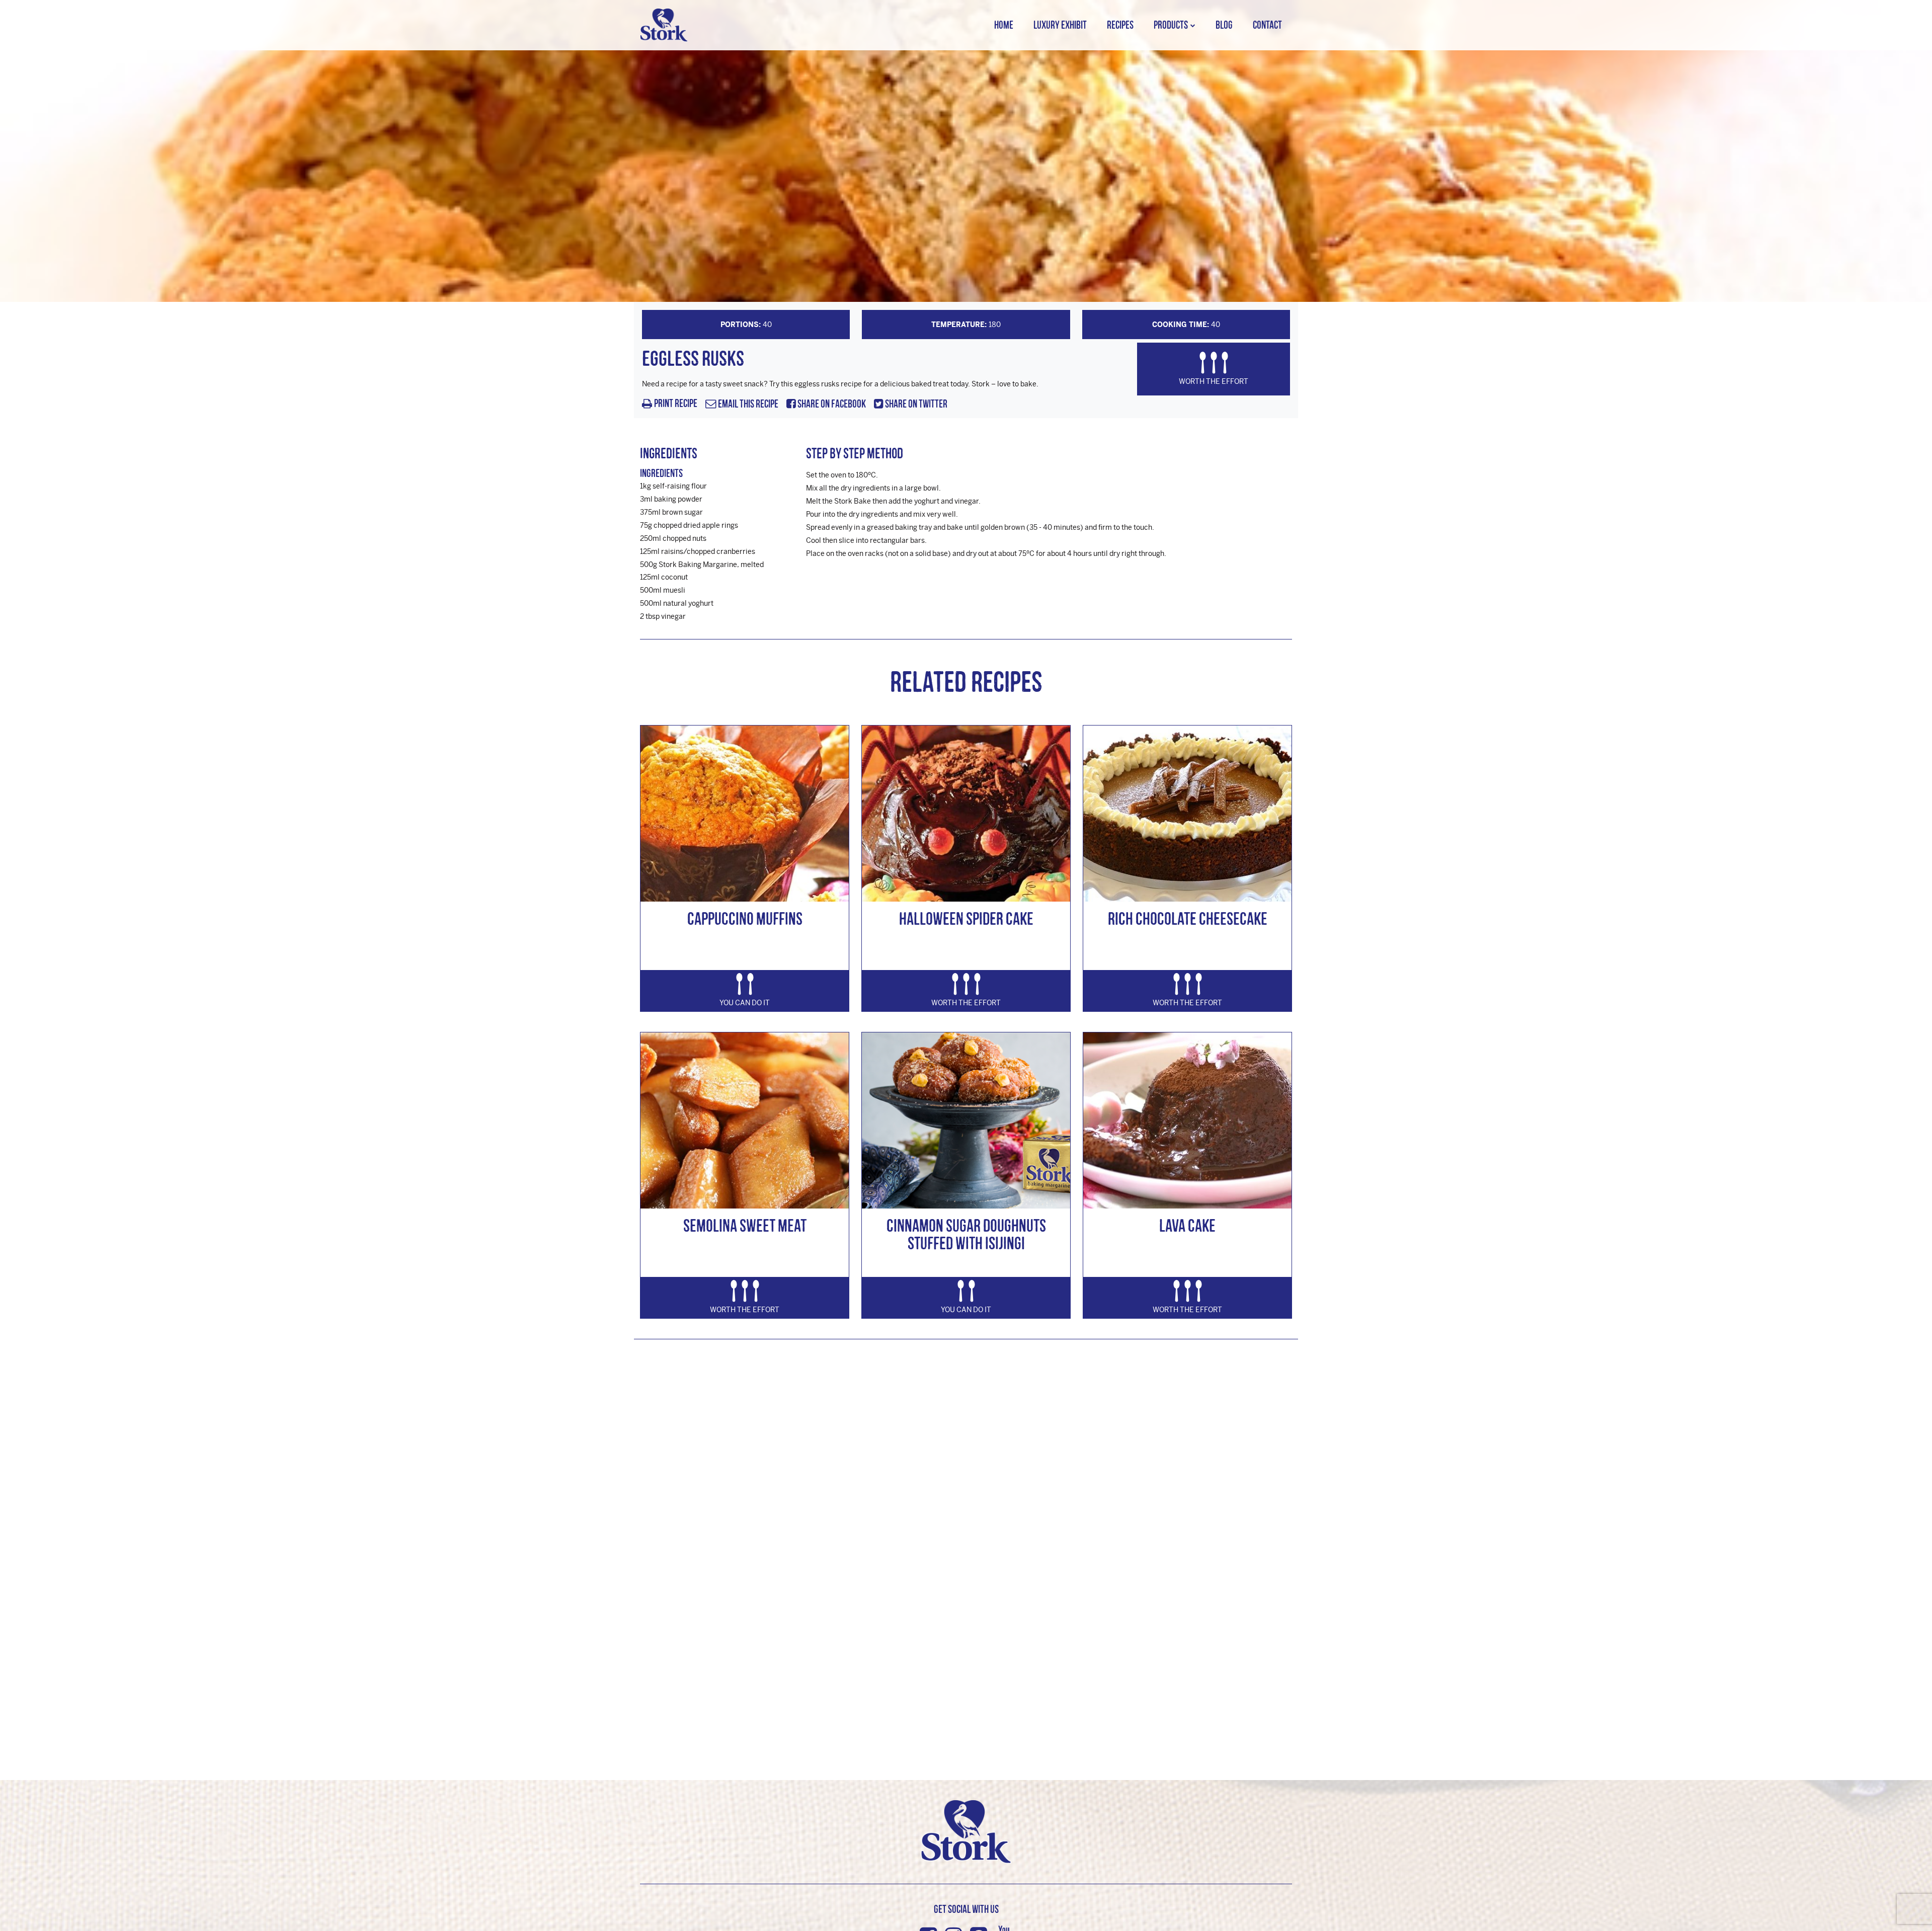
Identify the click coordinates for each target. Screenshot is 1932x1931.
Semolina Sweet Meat (745, 1225)
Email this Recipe (747, 404)
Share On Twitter (915, 404)
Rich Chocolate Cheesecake (1188, 918)
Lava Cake (1187, 1225)
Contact (1267, 25)
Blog (1224, 25)
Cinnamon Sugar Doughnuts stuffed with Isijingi (966, 1234)
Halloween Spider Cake (966, 918)
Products (1171, 25)
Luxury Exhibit (1060, 25)
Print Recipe (676, 404)
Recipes (1120, 25)
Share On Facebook (831, 404)
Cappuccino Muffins (745, 918)
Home (1004, 25)
